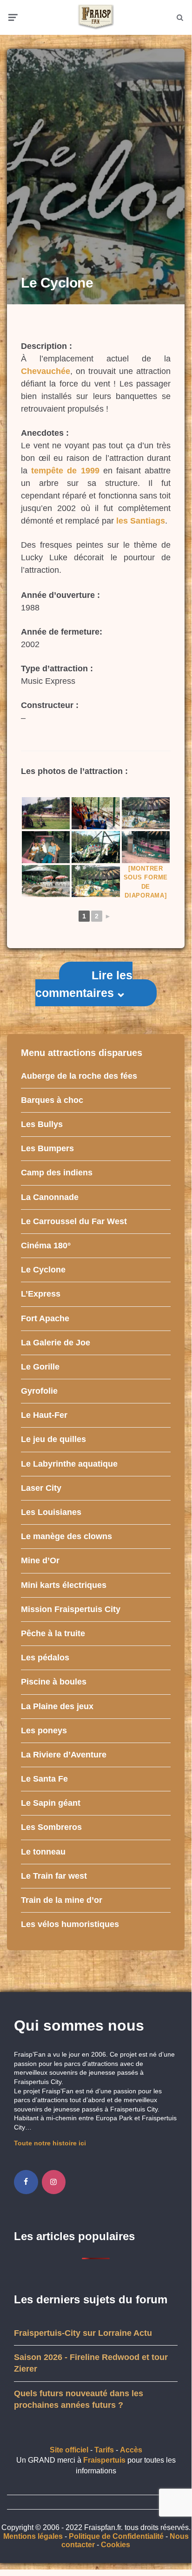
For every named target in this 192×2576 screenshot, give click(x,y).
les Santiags (141, 521)
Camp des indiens (57, 1173)
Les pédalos (45, 1658)
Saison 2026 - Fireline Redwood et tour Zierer (91, 2363)
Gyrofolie (39, 1391)
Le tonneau (43, 1852)
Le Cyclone (43, 1270)
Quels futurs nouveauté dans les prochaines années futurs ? (79, 2399)
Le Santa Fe (44, 1779)
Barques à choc (52, 1100)
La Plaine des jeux (57, 1706)
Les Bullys (42, 1124)
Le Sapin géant (51, 1803)
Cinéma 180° (46, 1245)
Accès (131, 2450)
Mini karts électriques (64, 1585)
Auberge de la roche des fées (79, 1076)
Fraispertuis (104, 2460)
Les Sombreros (51, 1827)
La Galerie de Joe (56, 1343)
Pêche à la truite (53, 1633)
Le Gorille (40, 1367)
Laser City (41, 1488)
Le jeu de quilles (53, 1439)
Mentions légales (33, 2536)
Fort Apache (45, 1318)
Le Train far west (54, 1876)
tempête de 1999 (65, 471)
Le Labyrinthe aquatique (69, 1464)
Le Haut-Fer (44, 1415)
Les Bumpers (47, 1148)
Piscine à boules (54, 1682)
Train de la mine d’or (62, 1900)
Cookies (116, 2545)
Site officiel (69, 2450)
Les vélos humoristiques (70, 1924)
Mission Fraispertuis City (71, 1609)
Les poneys (44, 1730)
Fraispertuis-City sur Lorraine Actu (83, 2333)
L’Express (41, 1294)
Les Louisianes (51, 1512)
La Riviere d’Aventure (64, 1755)
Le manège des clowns (66, 1536)
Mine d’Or (40, 1560)
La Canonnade (50, 1197)
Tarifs (104, 2450)
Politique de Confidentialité (116, 2536)
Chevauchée (46, 371)
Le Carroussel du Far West (74, 1221)
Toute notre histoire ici (50, 2143)
